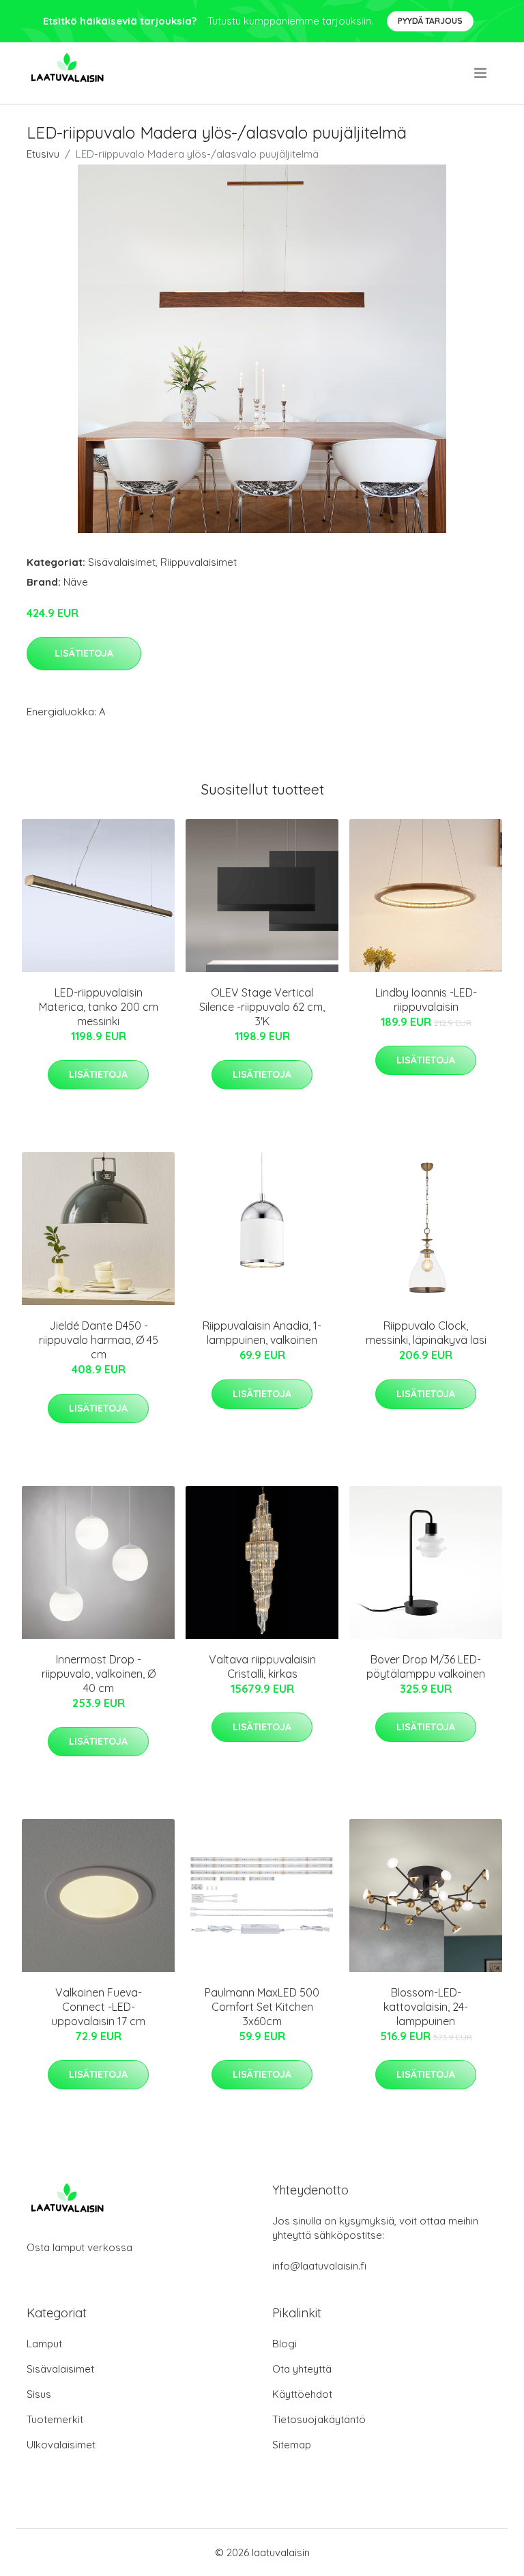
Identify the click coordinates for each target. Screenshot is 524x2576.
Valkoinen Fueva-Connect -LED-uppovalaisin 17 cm (98, 2007)
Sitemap (292, 2445)
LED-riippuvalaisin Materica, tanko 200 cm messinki (99, 1007)
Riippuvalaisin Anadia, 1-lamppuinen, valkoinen (262, 1333)
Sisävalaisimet (122, 562)
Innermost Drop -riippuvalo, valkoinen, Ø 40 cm (99, 1674)
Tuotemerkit (55, 2419)
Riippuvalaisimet (199, 562)
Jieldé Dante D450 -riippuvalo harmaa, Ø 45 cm (99, 1340)
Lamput (44, 2344)
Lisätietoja (84, 653)
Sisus (39, 2394)
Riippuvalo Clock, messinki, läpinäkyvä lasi (426, 1333)
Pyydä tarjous (430, 21)
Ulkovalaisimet (61, 2445)
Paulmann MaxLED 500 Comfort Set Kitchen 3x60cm (262, 2007)
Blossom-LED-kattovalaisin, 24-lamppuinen (426, 2007)
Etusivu (43, 154)
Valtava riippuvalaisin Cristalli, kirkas (262, 1666)
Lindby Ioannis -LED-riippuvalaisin (426, 1000)
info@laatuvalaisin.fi (319, 2266)
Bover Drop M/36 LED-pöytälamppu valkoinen (426, 1666)
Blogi (285, 2344)
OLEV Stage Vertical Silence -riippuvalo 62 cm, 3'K (262, 1007)
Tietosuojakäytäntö (319, 2419)
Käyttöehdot (302, 2394)
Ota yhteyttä (302, 2369)
